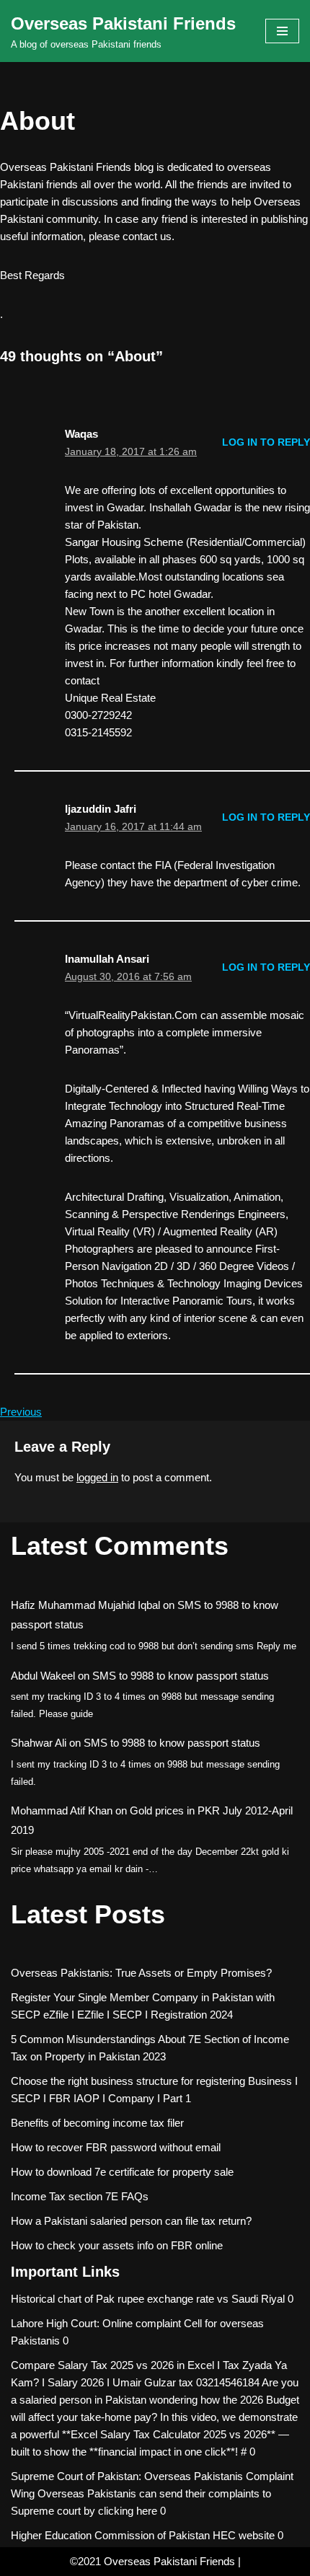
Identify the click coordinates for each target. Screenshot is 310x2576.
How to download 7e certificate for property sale (122, 2172)
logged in (97, 1477)
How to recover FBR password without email (116, 2147)
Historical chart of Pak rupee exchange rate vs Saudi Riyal (148, 2299)
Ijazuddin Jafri (101, 809)
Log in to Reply (266, 442)
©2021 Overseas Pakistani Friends (152, 2561)
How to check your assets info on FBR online (117, 2245)
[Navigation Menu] (282, 31)
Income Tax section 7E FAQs (80, 2196)
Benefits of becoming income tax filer (97, 2123)
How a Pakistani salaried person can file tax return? (131, 2221)
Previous (21, 1412)
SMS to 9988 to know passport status (181, 1676)
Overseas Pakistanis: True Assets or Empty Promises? (141, 1973)
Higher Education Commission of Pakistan (110, 2535)
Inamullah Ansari (107, 959)
